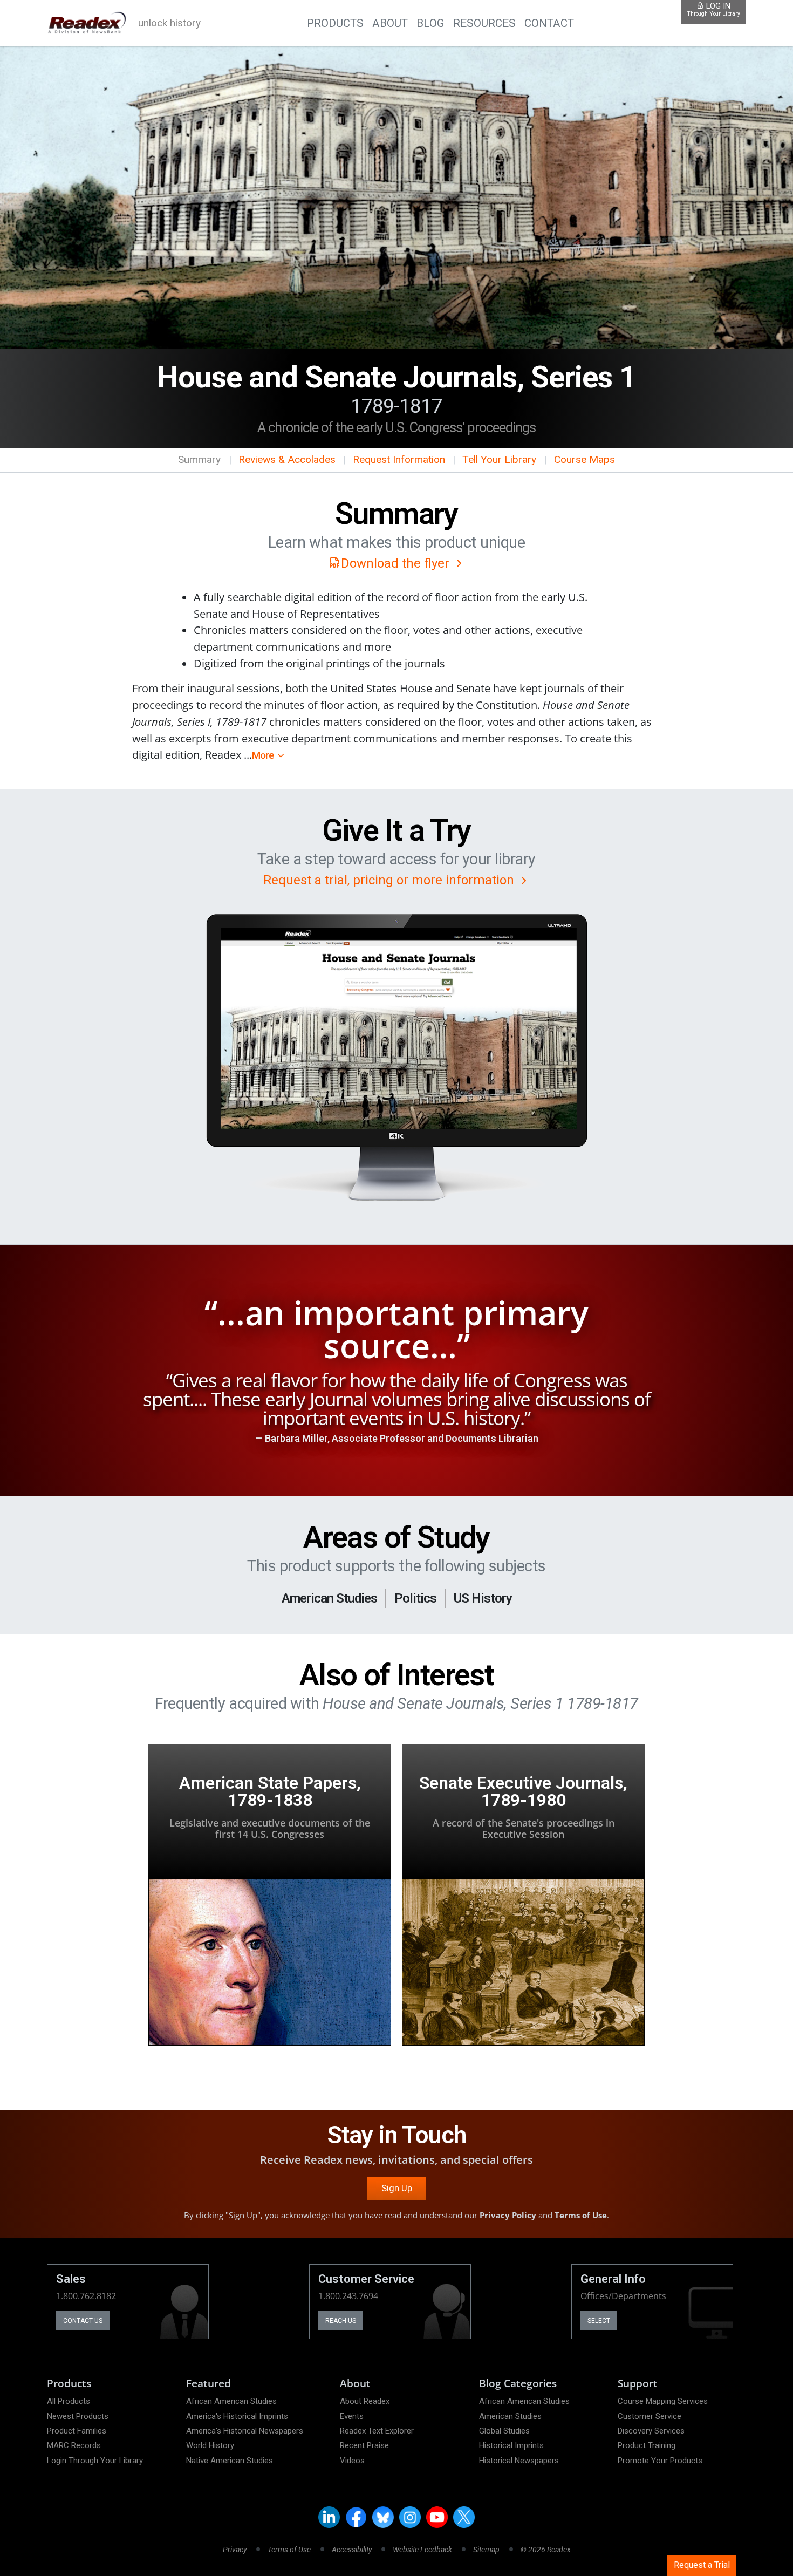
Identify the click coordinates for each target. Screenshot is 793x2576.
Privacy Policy (508, 2215)
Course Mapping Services (663, 2401)
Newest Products (78, 2416)
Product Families (77, 2431)
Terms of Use (581, 2215)
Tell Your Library (499, 459)
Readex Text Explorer (377, 2431)
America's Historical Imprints (237, 2416)
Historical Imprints (511, 2445)
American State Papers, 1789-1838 (270, 1791)
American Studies (510, 2416)
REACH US (341, 2321)
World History (210, 2445)
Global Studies (504, 2431)
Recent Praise (364, 2445)
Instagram (410, 2517)
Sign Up (397, 2188)
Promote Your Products (660, 2461)
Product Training (647, 2445)
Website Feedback (422, 2550)
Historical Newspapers (519, 2461)
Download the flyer (397, 563)
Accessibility (352, 2550)
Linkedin (329, 2517)
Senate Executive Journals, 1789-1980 (523, 1791)
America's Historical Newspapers (245, 2431)
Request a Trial (702, 2565)
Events (352, 2416)
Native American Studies (230, 2461)
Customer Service (650, 2416)
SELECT (599, 2321)
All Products (69, 2401)
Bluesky (383, 2517)
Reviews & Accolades (287, 459)
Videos (352, 2461)
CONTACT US (83, 2321)
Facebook (356, 2517)
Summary (199, 459)
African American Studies (231, 2401)
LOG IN (713, 9)
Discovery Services (651, 2431)
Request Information (399, 459)
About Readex (365, 2401)
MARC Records (74, 2445)
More (263, 755)
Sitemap (486, 2550)
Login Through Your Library (95, 2461)
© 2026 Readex (546, 2550)
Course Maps (585, 459)
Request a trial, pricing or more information (390, 880)
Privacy (235, 2550)
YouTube (437, 2517)
